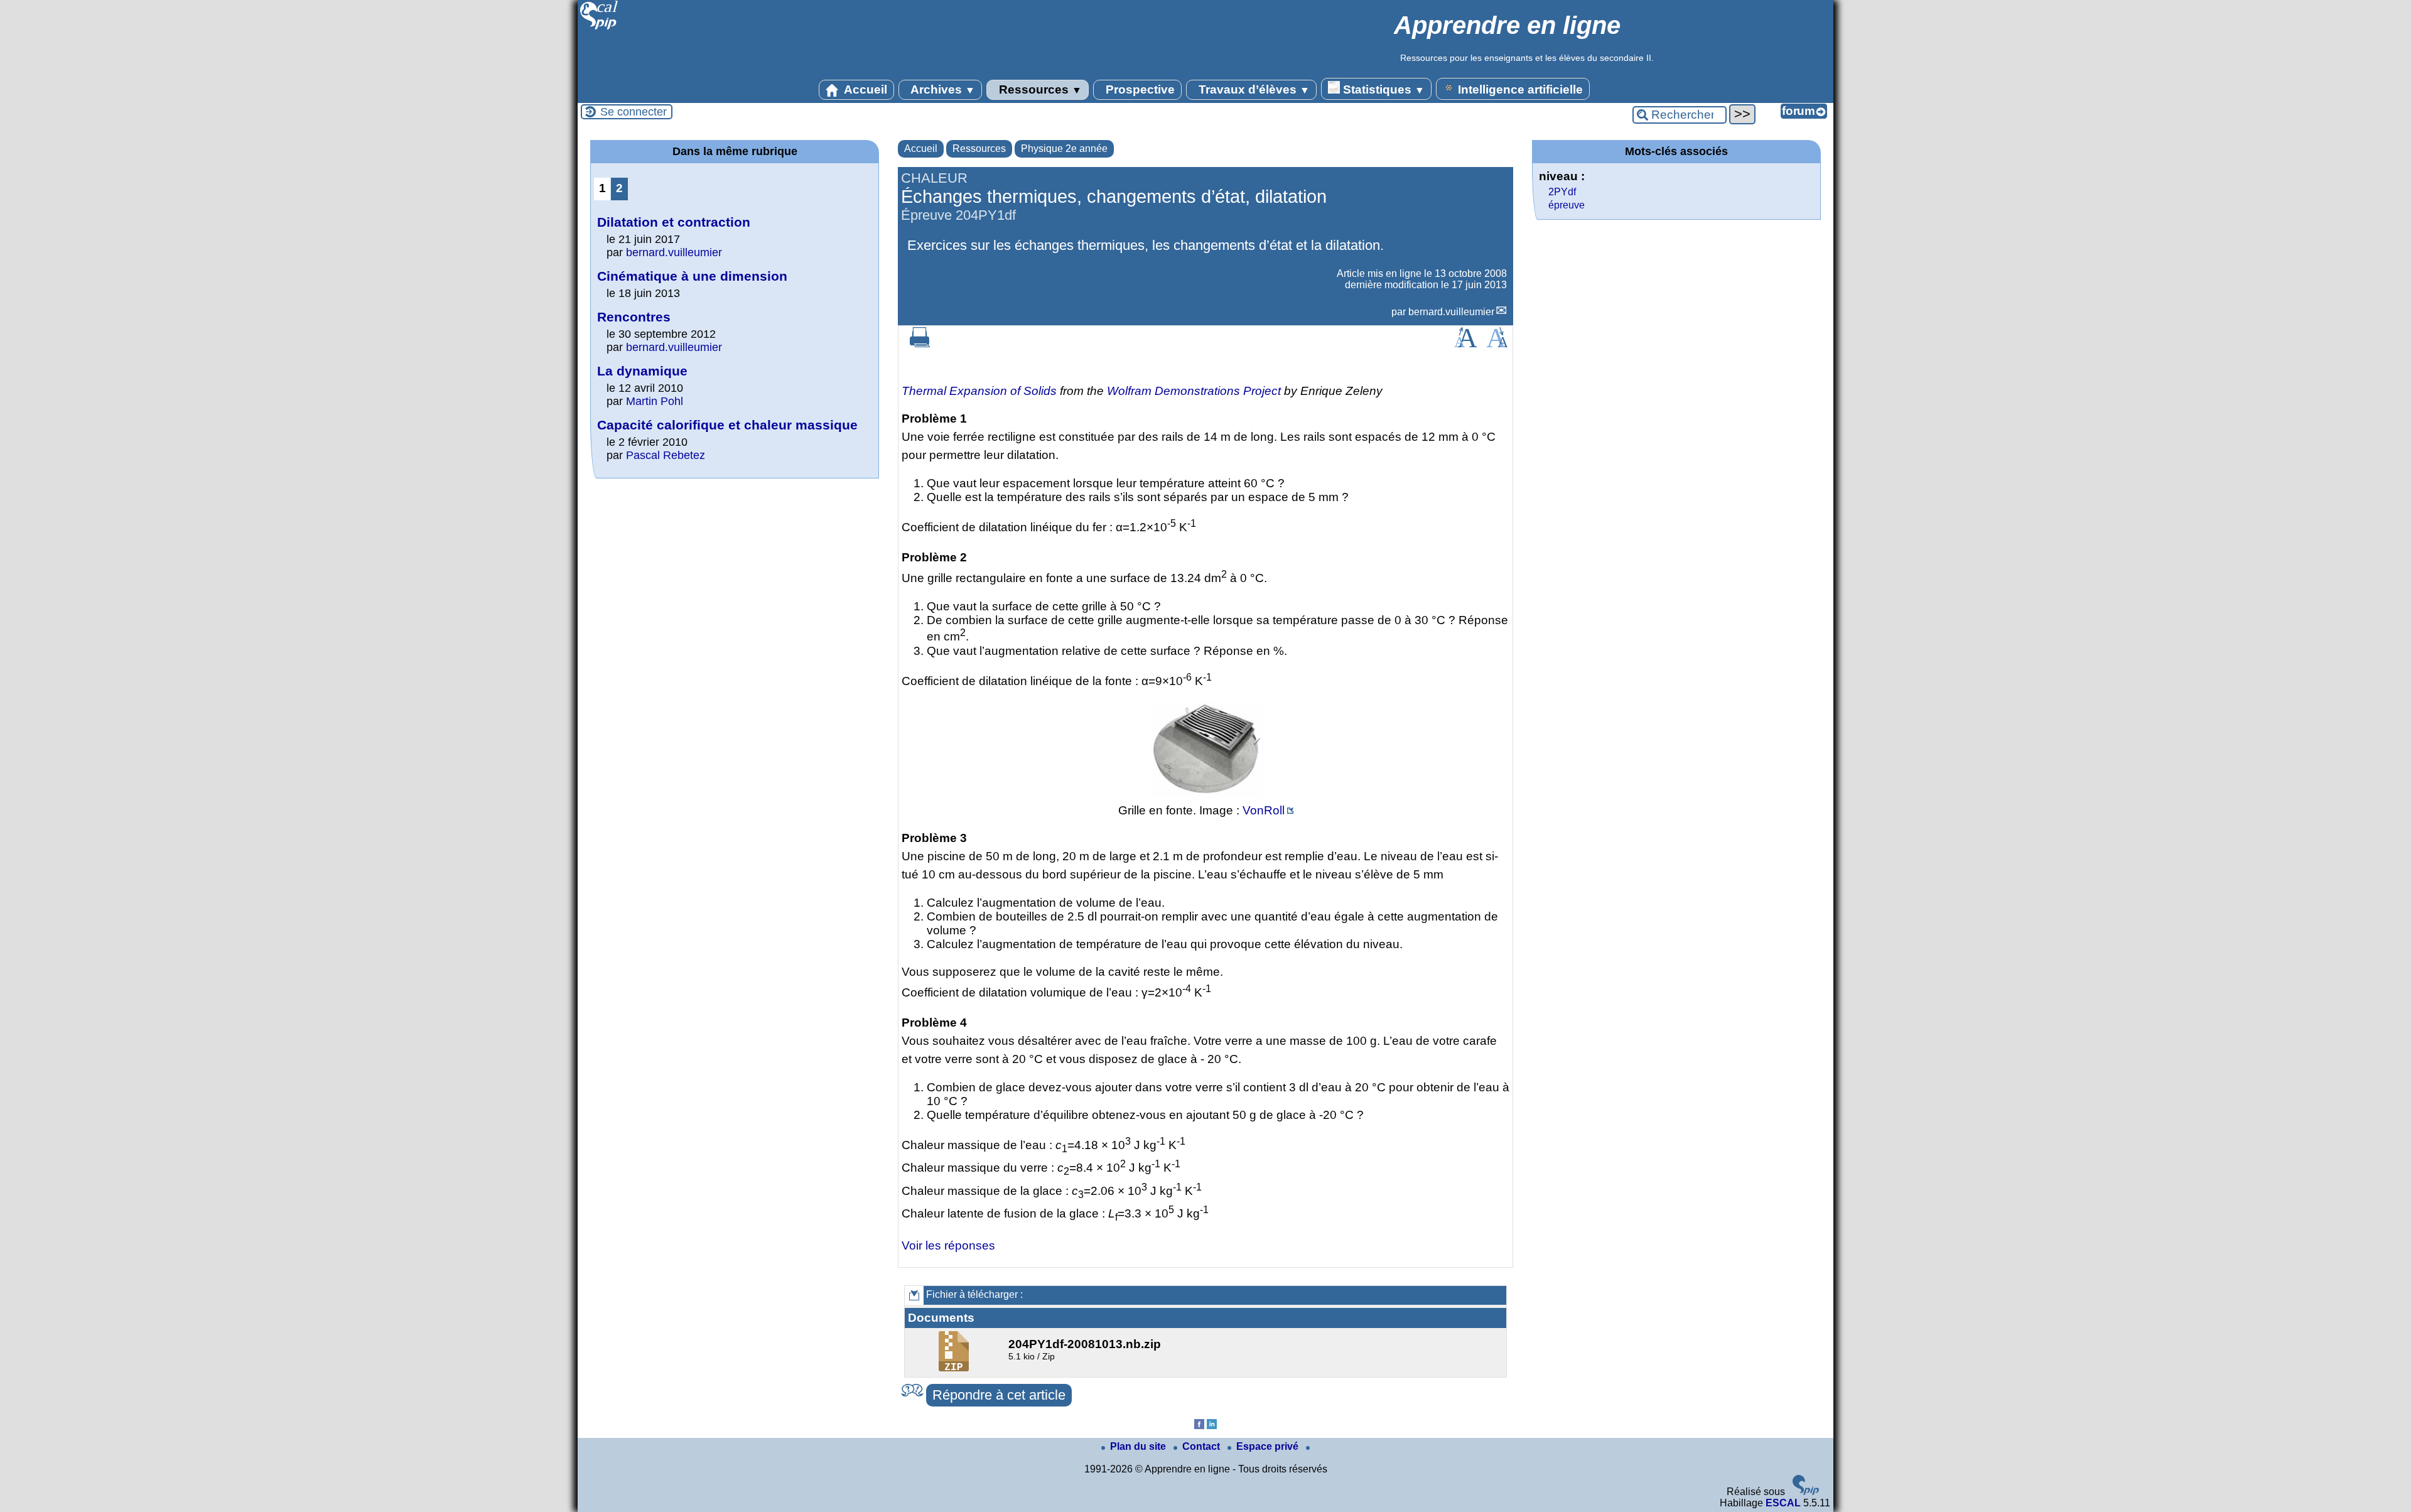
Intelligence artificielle (1519, 89)
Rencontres (634, 317)
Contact (1202, 1446)
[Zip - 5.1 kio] (955, 1368)
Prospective (1139, 89)
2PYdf (1562, 192)
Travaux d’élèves (1253, 89)
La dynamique (642, 371)
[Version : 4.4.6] (1806, 1492)
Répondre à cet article (999, 1395)
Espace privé (1269, 1446)
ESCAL (1783, 1503)
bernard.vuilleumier (1451, 312)
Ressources (1039, 89)
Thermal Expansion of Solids (979, 391)
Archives (941, 89)
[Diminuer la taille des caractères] (1497, 344)
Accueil (864, 89)
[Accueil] (599, 28)
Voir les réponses (948, 1245)
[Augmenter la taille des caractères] (1465, 344)
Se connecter (634, 112)
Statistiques (1382, 89)
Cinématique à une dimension (692, 276)
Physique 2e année (1064, 148)
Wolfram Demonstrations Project (1194, 391)
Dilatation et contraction (674, 222)
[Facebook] (1199, 1426)
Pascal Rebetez (666, 455)
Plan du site (1139, 1446)
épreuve (1567, 205)
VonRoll (1264, 810)
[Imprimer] (920, 344)
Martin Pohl (655, 401)
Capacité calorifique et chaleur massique (727, 425)
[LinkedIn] (1212, 1426)
